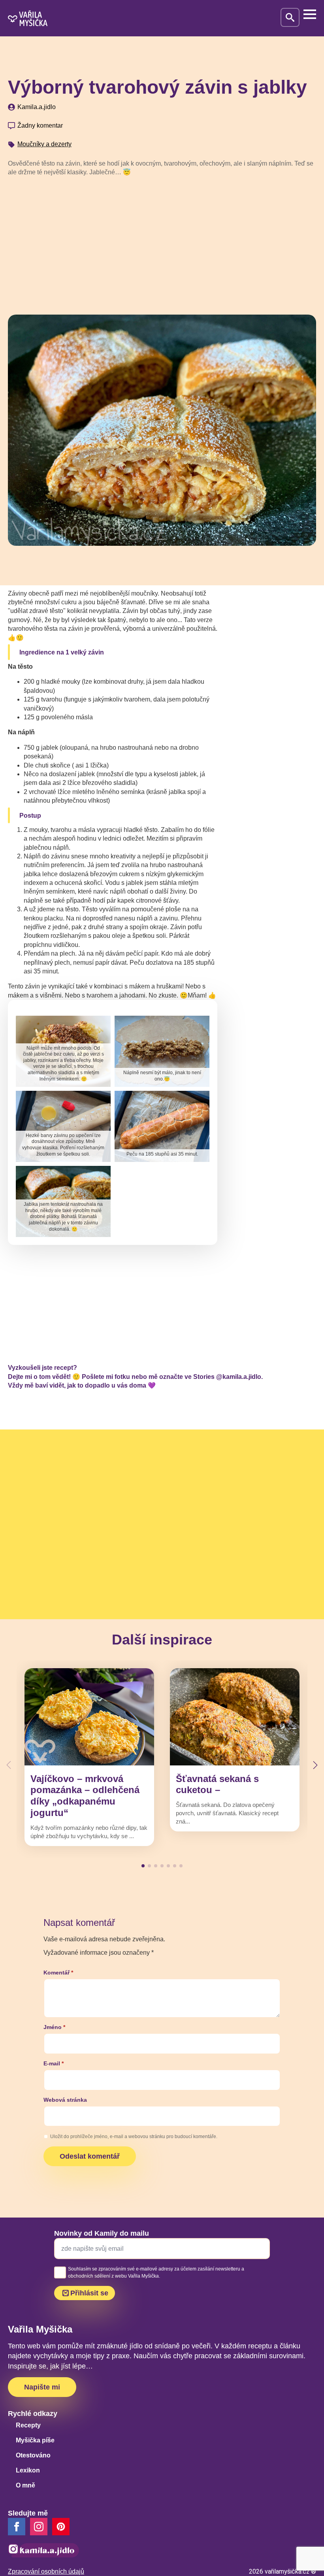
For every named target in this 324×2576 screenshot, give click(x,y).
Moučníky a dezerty (44, 144)
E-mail (54, 2063)
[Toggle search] (290, 17)
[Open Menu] (310, 14)
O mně (25, 2485)
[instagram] (39, 2527)
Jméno (54, 2027)
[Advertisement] (162, 243)
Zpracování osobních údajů (46, 2571)
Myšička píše (35, 2440)
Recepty (28, 2425)
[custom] (61, 2527)
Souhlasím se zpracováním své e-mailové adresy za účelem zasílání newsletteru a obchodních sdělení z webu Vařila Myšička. (156, 2272)
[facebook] (17, 2527)
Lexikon (28, 2470)
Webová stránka (65, 2100)
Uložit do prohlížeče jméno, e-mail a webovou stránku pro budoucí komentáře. (134, 2137)
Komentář (58, 1973)
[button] (315, 1765)
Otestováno (33, 2455)
